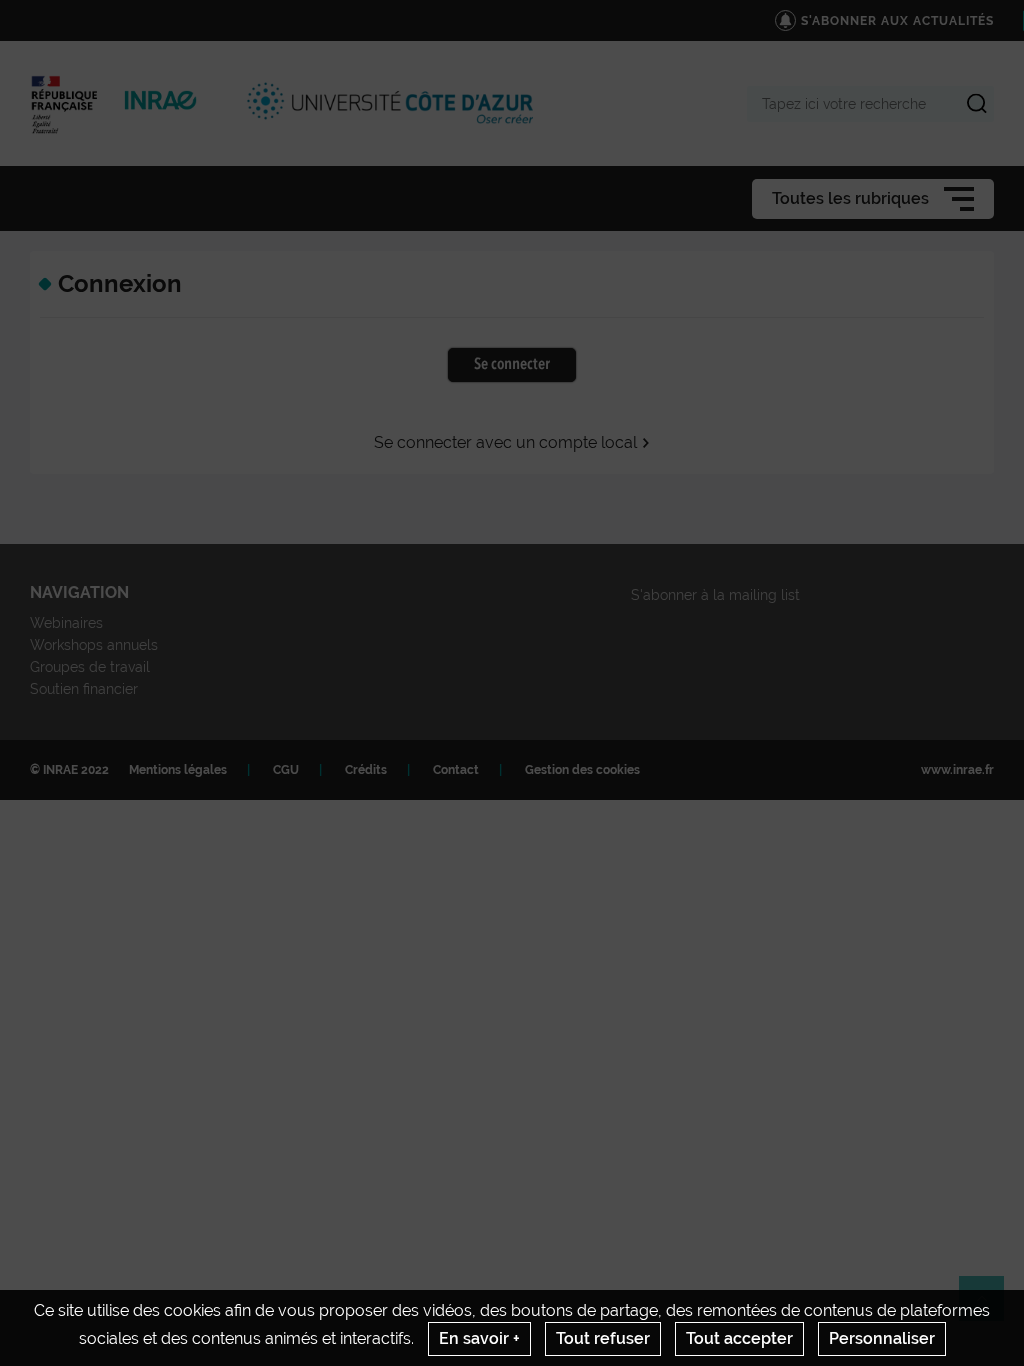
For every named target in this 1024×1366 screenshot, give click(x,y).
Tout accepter (739, 1338)
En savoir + (479, 1338)
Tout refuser (603, 1338)
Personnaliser (882, 1338)
